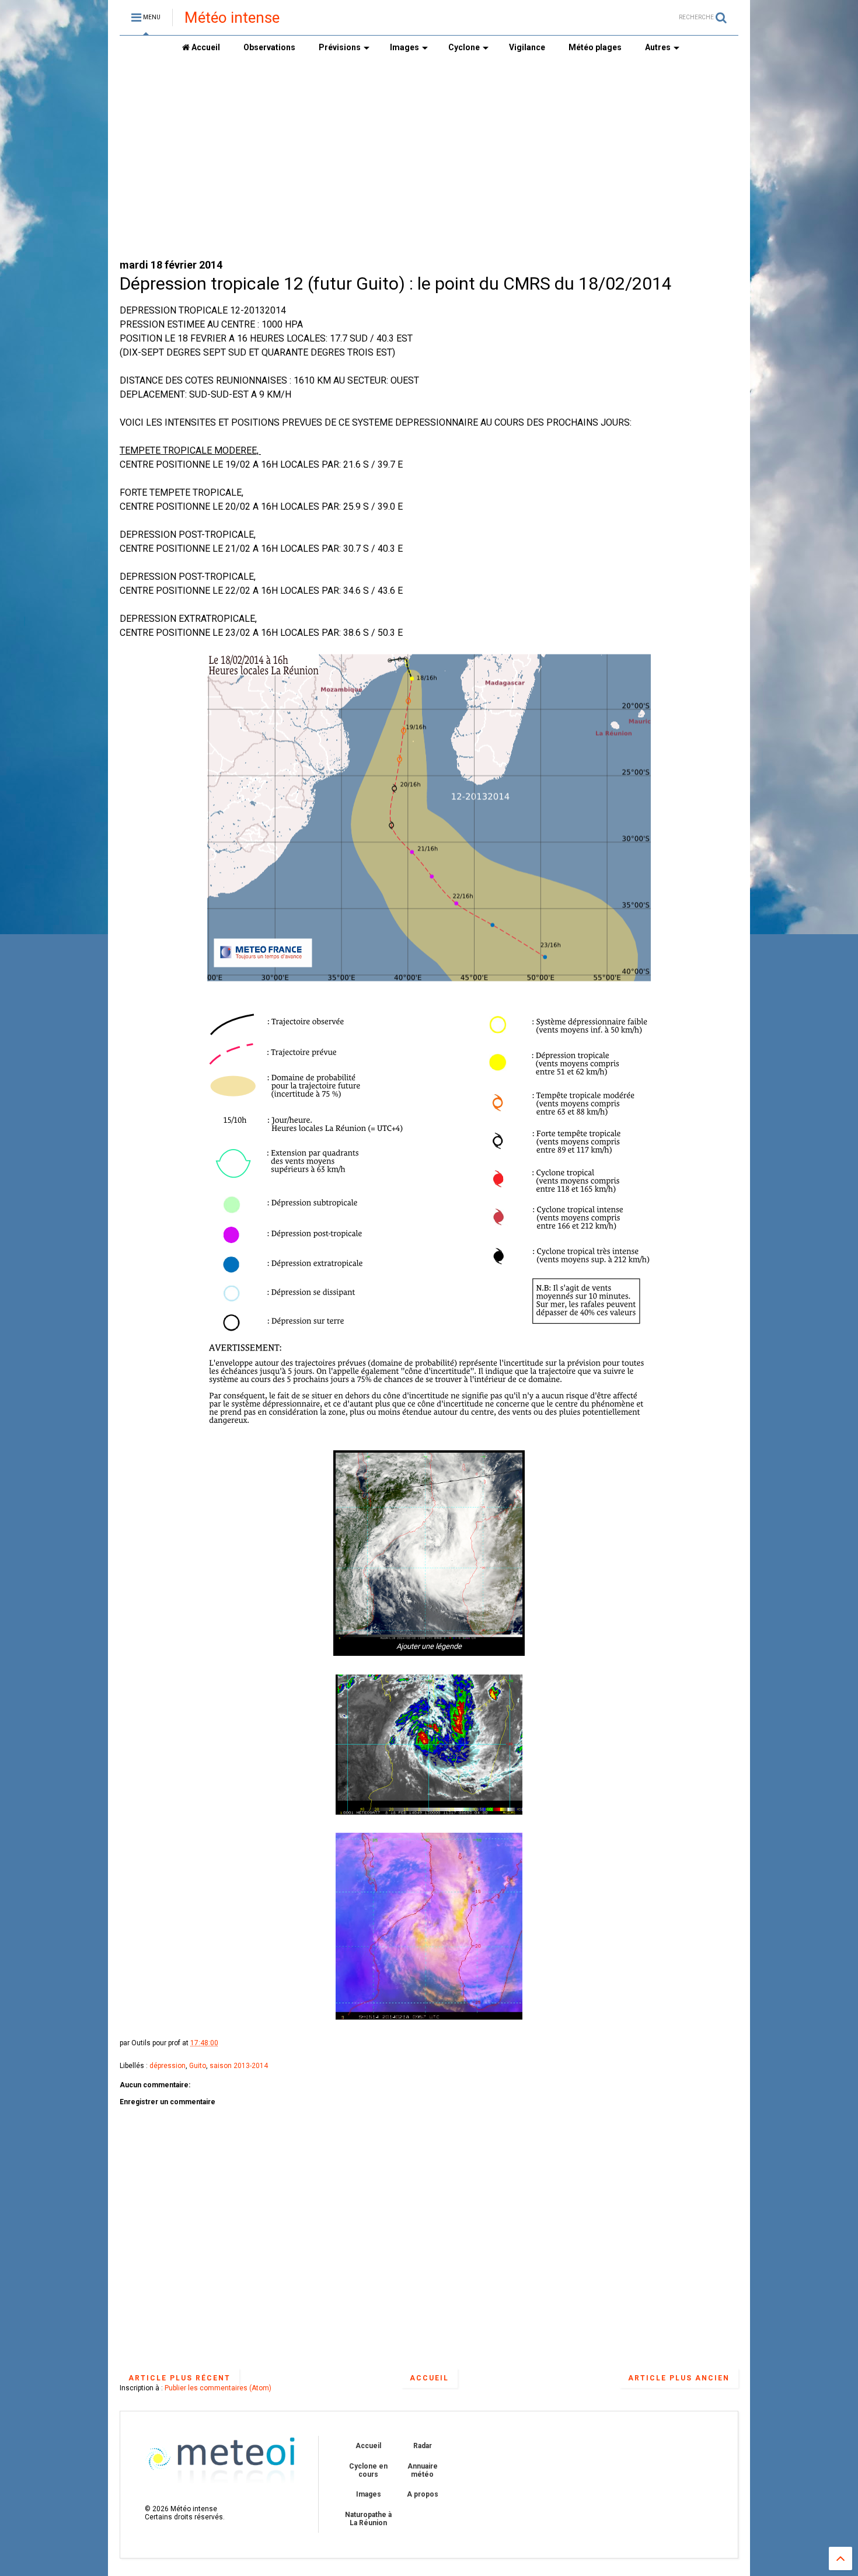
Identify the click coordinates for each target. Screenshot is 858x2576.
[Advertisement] (429, 158)
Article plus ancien (679, 2378)
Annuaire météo (423, 2470)
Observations (269, 47)
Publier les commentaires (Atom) (218, 2388)
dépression (168, 2066)
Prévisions (340, 47)
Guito (198, 2066)
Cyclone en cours (368, 2470)
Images (404, 47)
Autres (658, 47)
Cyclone (464, 47)
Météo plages (595, 47)
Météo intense (232, 18)
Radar (423, 2446)
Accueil (205, 47)
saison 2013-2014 (239, 2066)
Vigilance (527, 47)
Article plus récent (179, 2378)
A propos (423, 2494)
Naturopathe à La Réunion (368, 2519)
